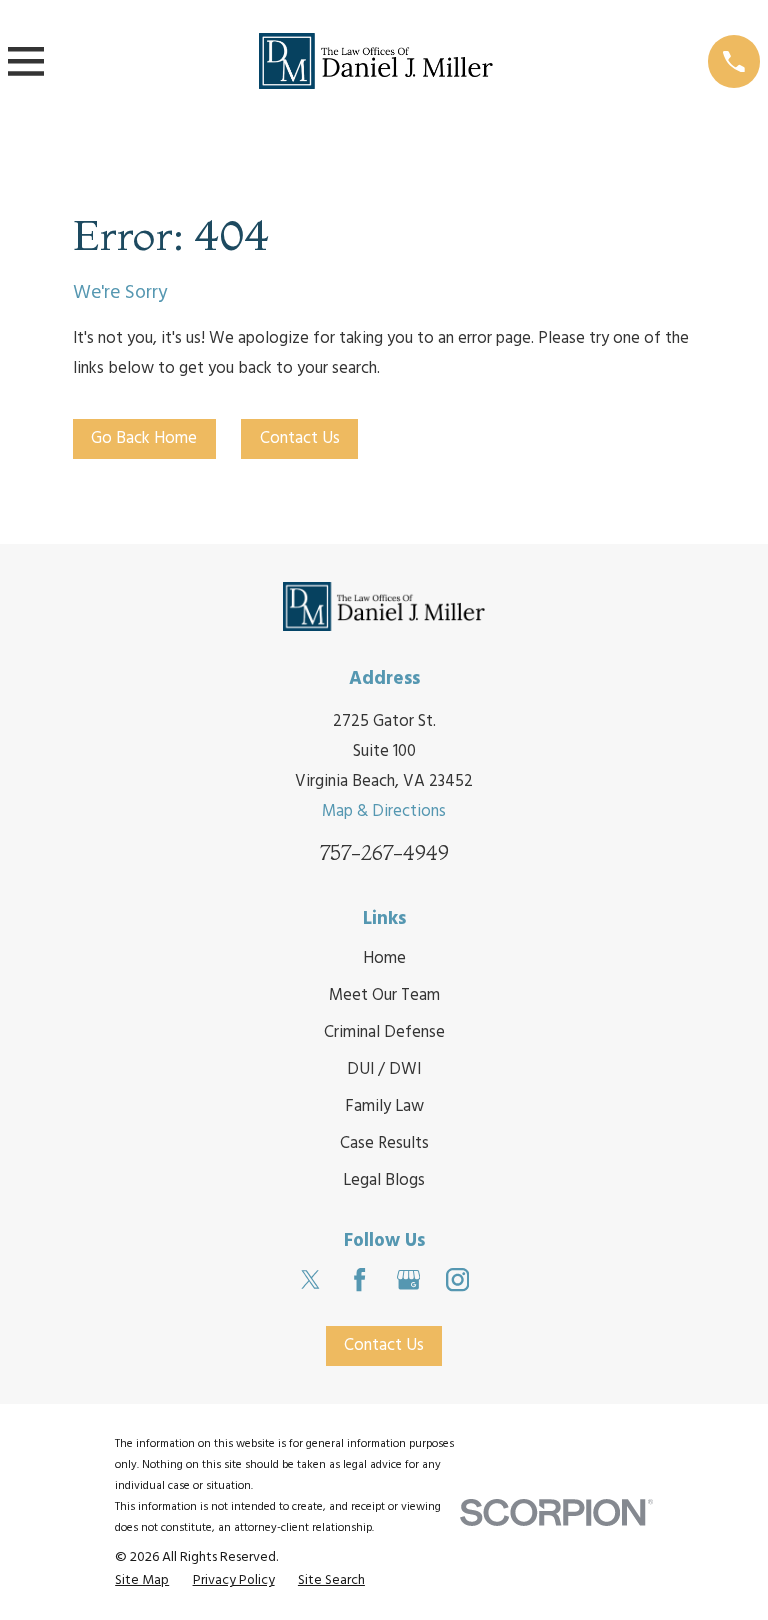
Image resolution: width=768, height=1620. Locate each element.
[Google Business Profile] (408, 1279)
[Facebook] (359, 1279)
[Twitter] (310, 1279)
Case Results (384, 1143)
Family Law (384, 1106)
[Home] (376, 61)
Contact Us (300, 438)
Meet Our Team (384, 995)
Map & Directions (384, 811)
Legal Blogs (384, 1180)
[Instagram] (457, 1279)
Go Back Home (144, 438)
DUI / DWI (384, 1069)
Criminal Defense (384, 1032)
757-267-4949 (384, 852)
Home (384, 958)
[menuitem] (142, 1580)
